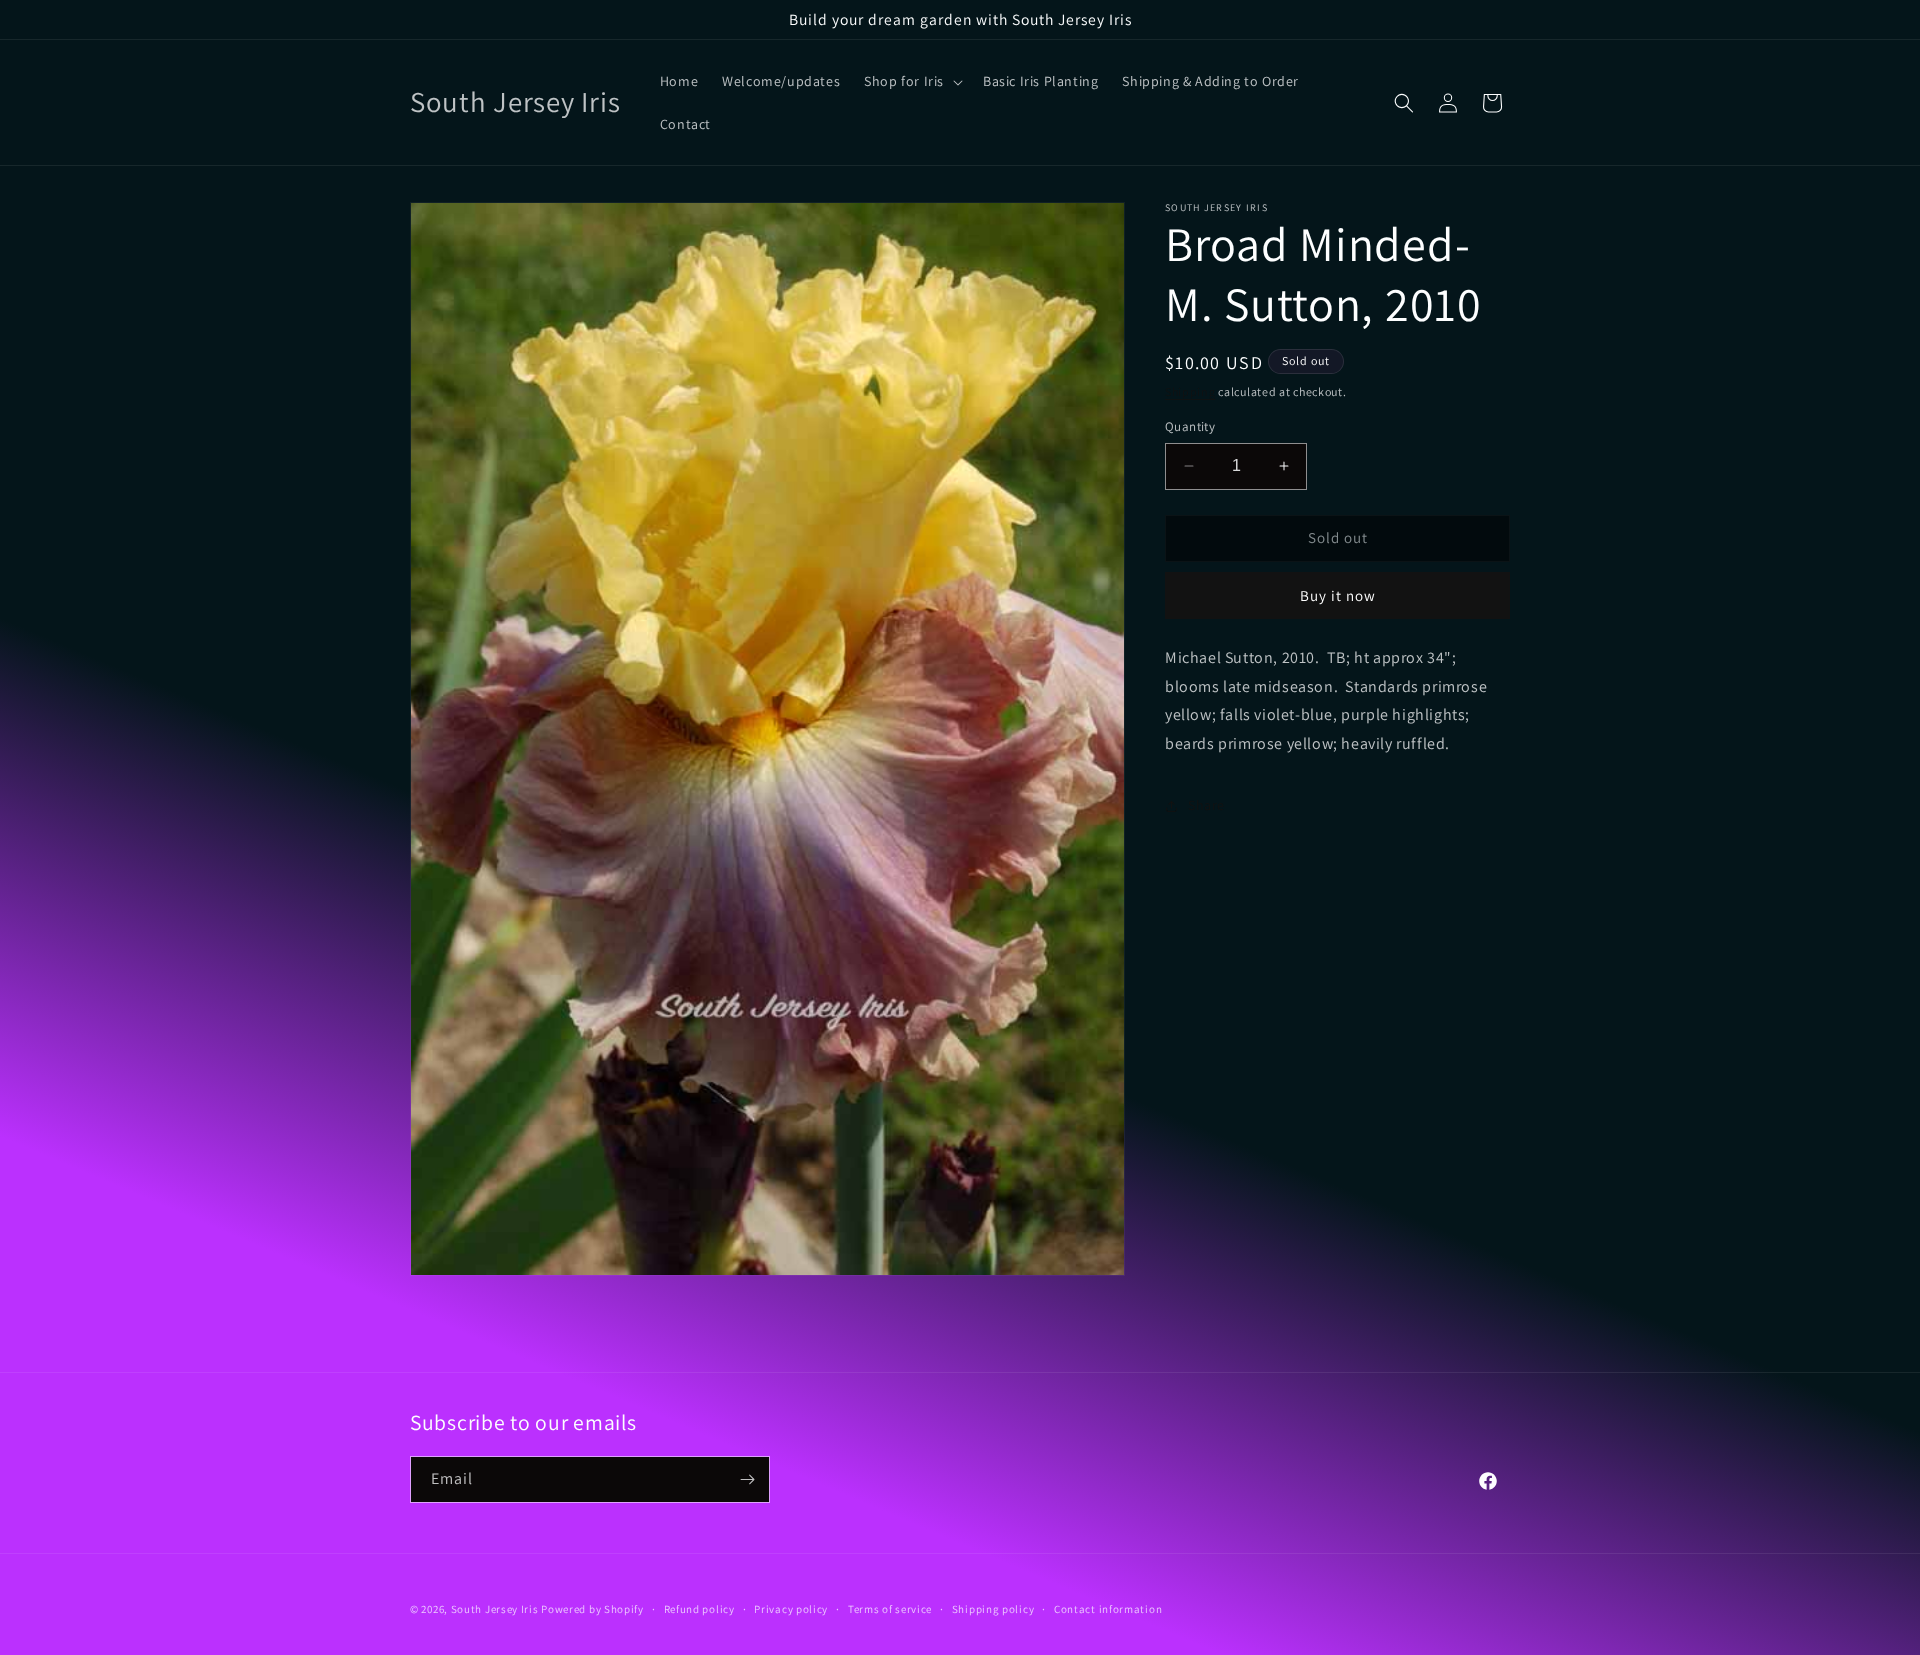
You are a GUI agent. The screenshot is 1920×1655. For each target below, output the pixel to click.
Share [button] (1206, 805)
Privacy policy (791, 1609)
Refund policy (699, 1609)
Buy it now (1338, 595)
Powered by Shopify (592, 1609)
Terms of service (890, 1609)
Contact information (1108, 1609)
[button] (911, 81)
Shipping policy (993, 1609)
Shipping (1190, 391)
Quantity (1190, 426)
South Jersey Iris (495, 1609)
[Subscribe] (747, 1479)
